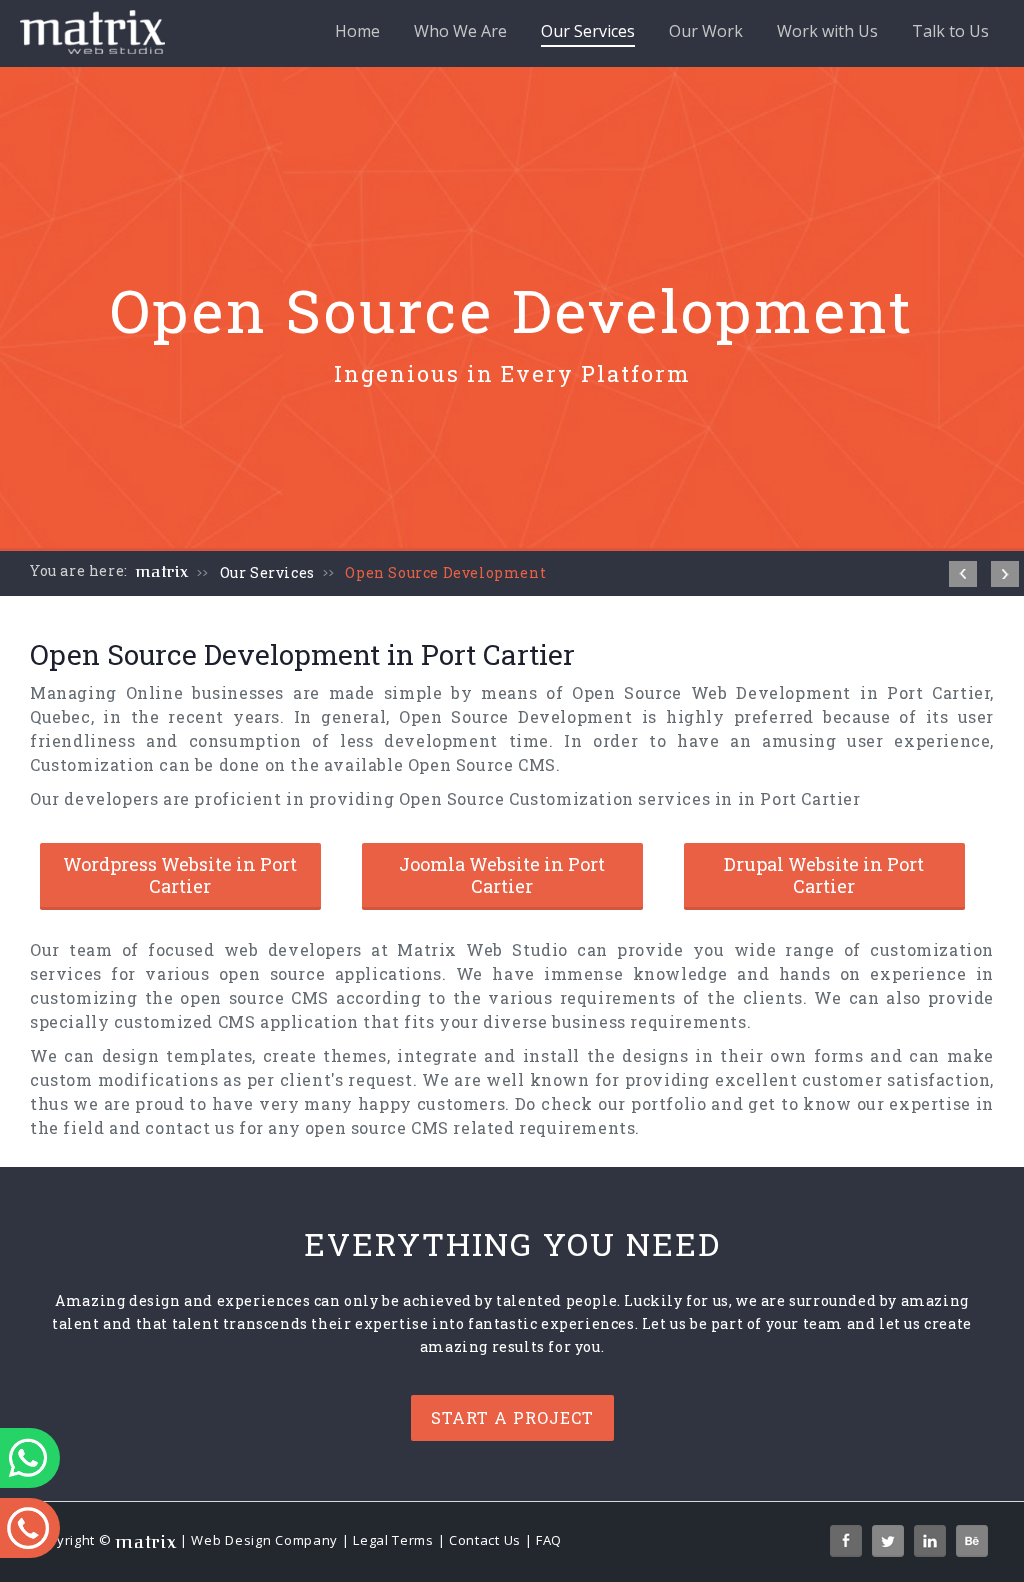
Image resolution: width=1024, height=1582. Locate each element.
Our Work (706, 31)
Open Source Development (445, 572)
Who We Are (460, 31)
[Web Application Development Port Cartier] (963, 574)
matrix (162, 572)
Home (357, 31)
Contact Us (485, 1540)
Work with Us (827, 31)
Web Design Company (264, 1540)
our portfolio (652, 1103)
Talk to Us (950, 31)
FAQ (549, 1540)
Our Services (588, 31)
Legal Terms (393, 1540)
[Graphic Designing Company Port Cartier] (1005, 574)
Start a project (512, 1417)
